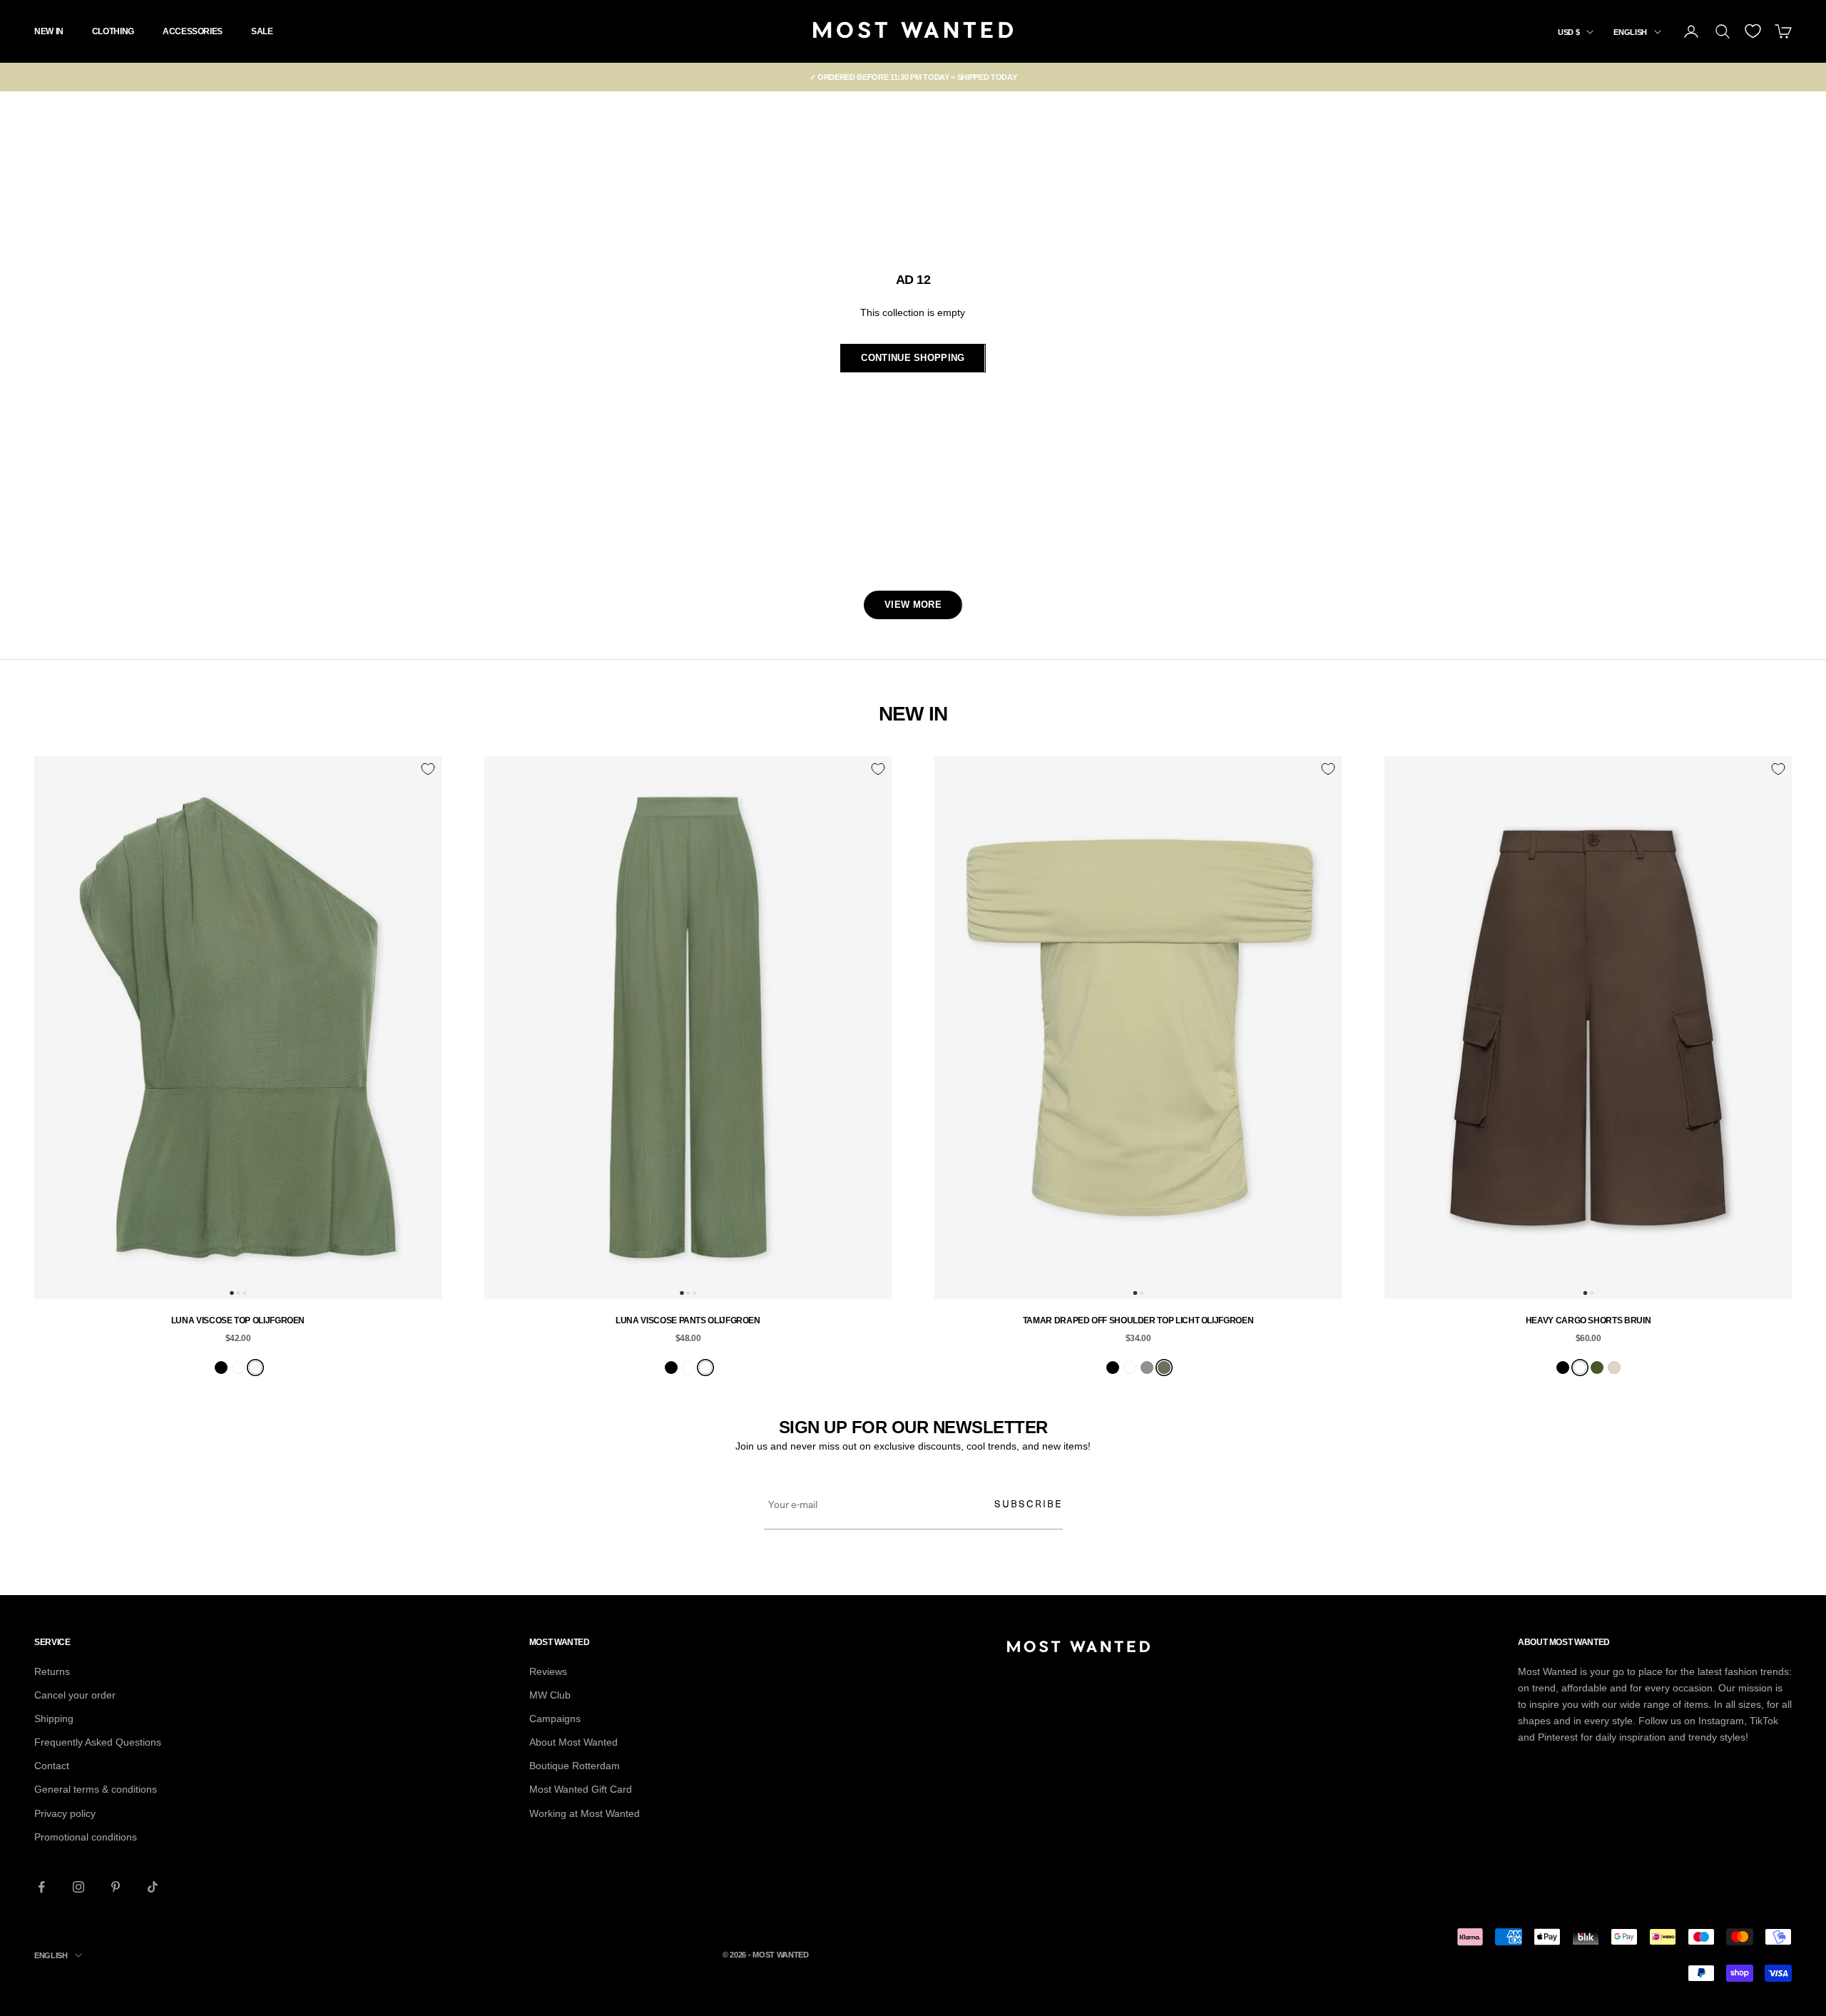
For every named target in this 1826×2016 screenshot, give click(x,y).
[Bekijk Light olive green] (1164, 1368)
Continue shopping (913, 358)
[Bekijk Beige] (1614, 1368)
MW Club (550, 1695)
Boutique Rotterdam (575, 1766)
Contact (52, 1766)
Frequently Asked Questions (98, 1742)
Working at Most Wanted (585, 1813)
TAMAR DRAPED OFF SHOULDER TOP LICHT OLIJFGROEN (1138, 1320)
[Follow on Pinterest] (116, 1887)
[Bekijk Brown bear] (238, 1368)
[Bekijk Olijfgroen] (255, 1368)
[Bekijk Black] (221, 1368)
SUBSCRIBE (1029, 1503)
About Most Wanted (573, 1742)
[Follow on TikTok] (153, 1887)
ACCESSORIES (193, 31)
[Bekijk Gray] (1147, 1368)
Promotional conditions (86, 1837)
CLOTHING (113, 31)
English (1630, 32)
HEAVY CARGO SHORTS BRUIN (1588, 1320)
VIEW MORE (913, 605)
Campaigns (555, 1719)
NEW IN (49, 31)
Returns (52, 1671)
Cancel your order (75, 1695)
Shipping (54, 1719)
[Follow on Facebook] (41, 1887)
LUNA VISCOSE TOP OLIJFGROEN (238, 1320)
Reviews (548, 1671)
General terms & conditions (96, 1789)
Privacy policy (65, 1813)
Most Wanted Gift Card (581, 1789)
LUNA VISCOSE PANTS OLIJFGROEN (688, 1320)
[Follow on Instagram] (78, 1887)
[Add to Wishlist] (428, 769)
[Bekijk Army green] (1597, 1368)
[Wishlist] (1753, 31)
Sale (262, 31)
